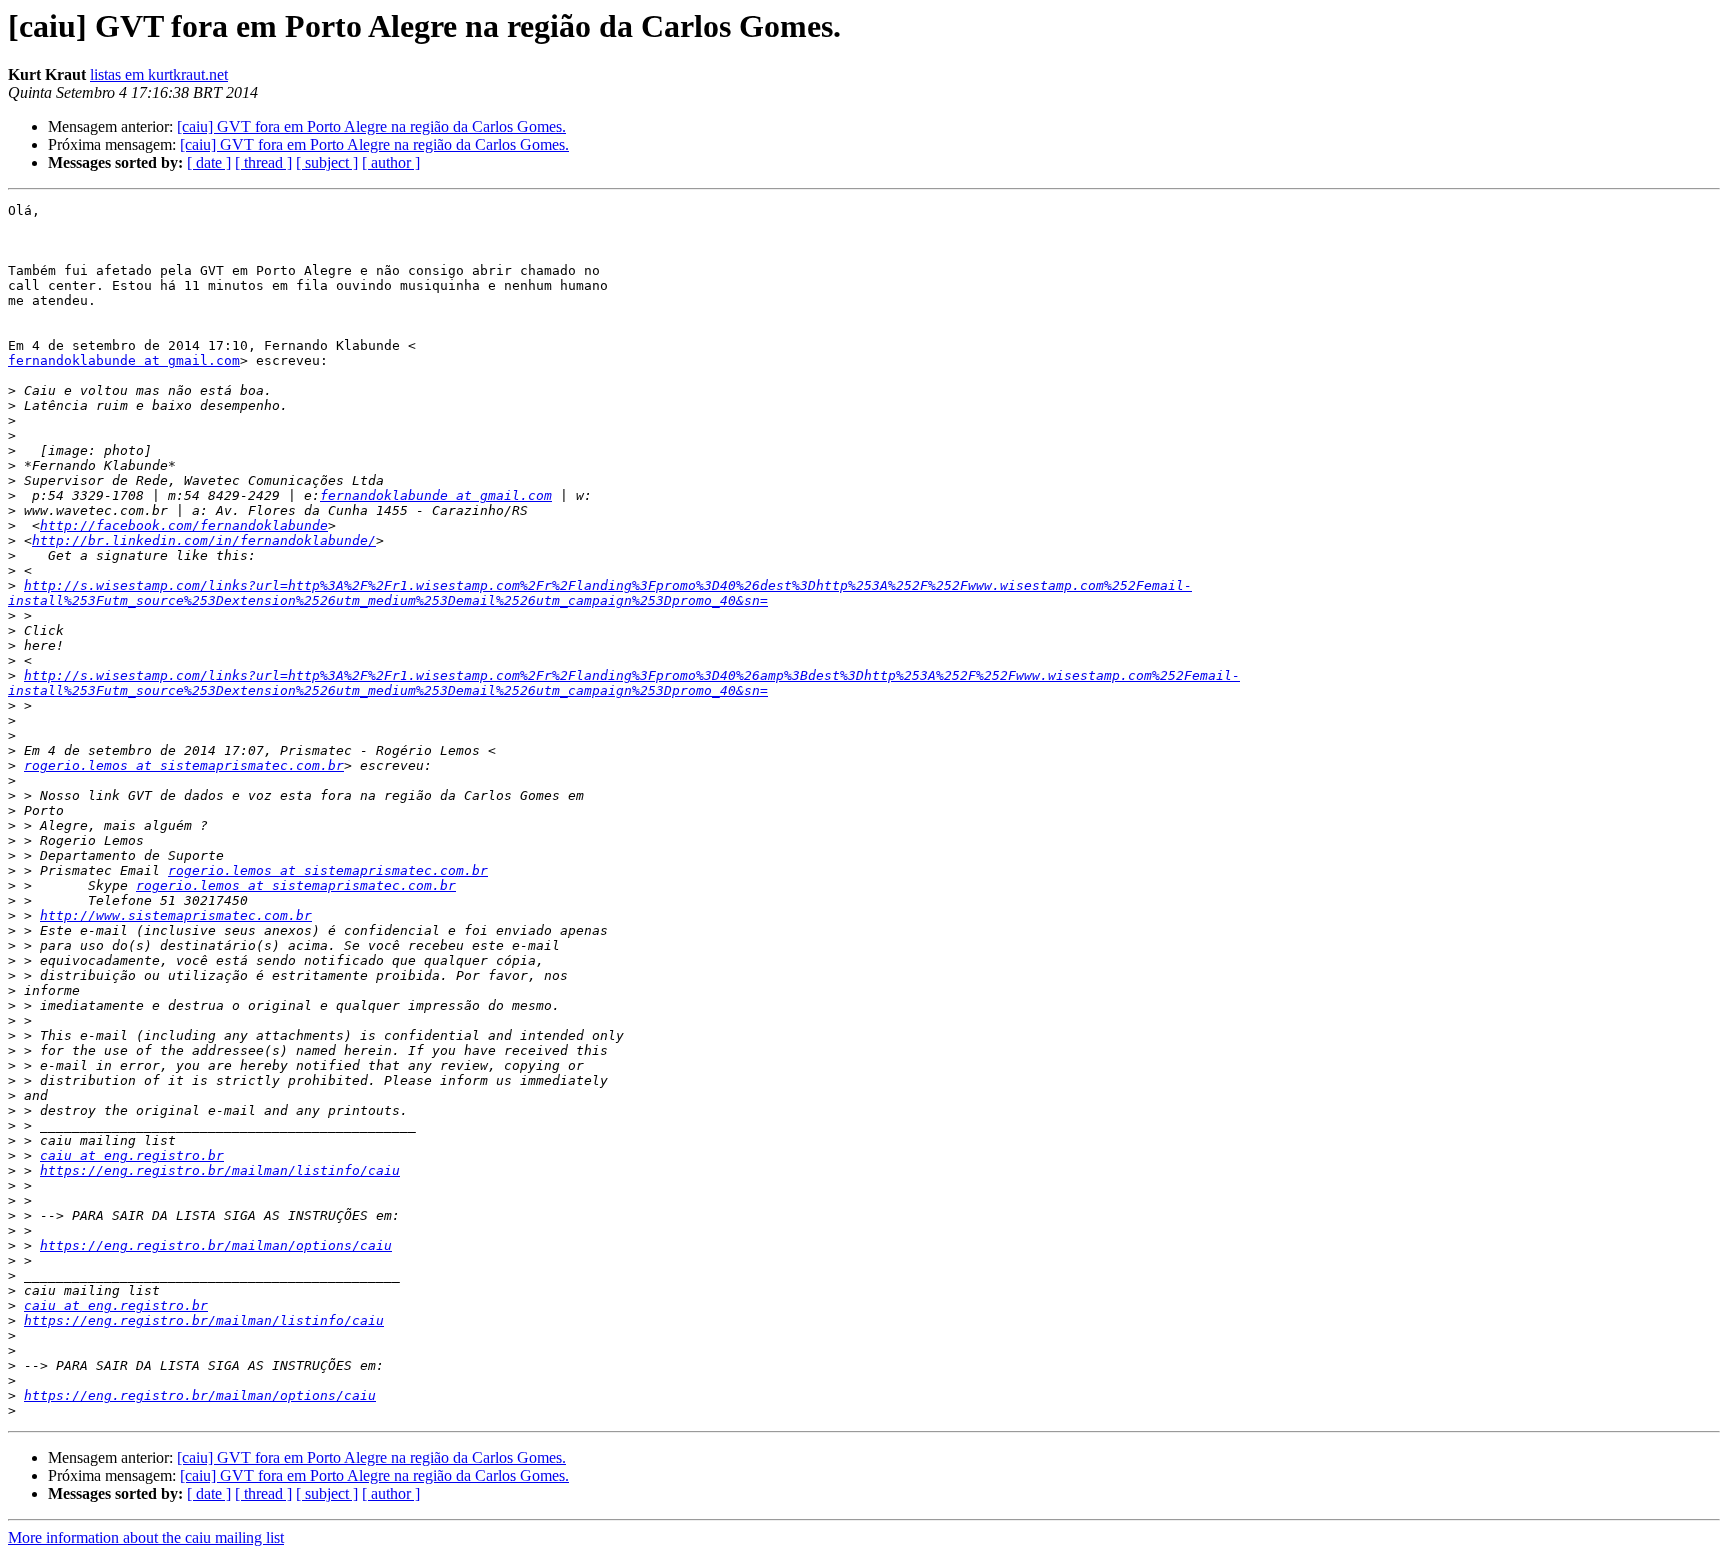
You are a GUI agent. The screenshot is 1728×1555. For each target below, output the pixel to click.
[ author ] (391, 162)
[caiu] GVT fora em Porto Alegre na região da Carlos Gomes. (371, 126)
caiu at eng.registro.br (132, 1155)
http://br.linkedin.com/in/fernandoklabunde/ (204, 540)
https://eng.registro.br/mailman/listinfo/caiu (220, 1170)
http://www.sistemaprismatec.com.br (176, 915)
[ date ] (209, 162)
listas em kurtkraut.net (159, 74)
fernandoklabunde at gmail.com (124, 360)
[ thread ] (263, 162)
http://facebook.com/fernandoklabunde (184, 525)
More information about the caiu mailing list (146, 1537)
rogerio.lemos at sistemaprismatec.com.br (184, 765)
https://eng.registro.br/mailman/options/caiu (216, 1245)
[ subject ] (327, 162)
